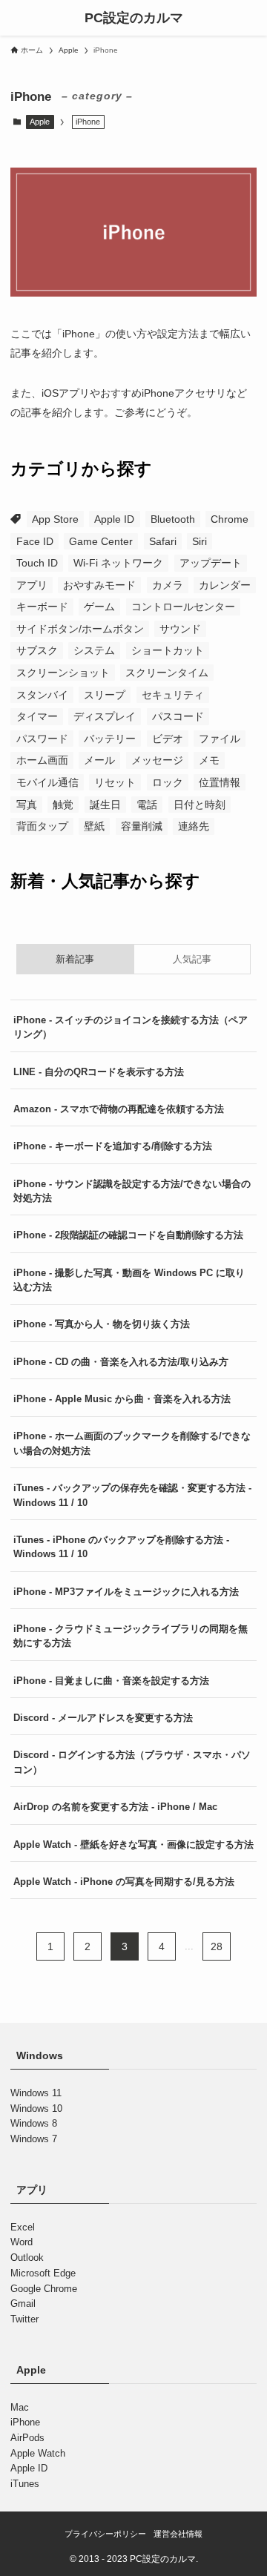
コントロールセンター (183, 607)
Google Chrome (44, 2289)
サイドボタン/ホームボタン (80, 629)
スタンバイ (42, 695)
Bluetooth (173, 519)
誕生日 (105, 805)
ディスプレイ (105, 716)
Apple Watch (38, 2453)
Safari (163, 541)
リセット (115, 782)
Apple (40, 122)
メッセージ (157, 760)
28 (217, 1946)
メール (99, 760)
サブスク (37, 650)
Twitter (24, 2319)
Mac (20, 2407)
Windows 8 (34, 2123)
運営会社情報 (178, 2534)
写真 (27, 805)
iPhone (25, 2422)
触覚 (63, 805)
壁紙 (94, 826)
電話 (147, 805)
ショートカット (168, 650)
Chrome (230, 519)
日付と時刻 (200, 805)
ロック (168, 782)
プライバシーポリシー (105, 2534)
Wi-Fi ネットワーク (118, 563)
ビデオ (168, 739)
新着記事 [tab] (75, 959)
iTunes (25, 2484)
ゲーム (99, 607)
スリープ (105, 695)
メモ (209, 760)
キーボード (42, 607)
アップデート (211, 563)
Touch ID (37, 563)
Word (22, 2242)
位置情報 (220, 782)
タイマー (37, 716)
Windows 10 (36, 2108)
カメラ (168, 585)
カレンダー (225, 585)
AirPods (27, 2438)
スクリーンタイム (167, 673)
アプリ (32, 585)
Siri (200, 541)
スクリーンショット (63, 673)
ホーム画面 (42, 760)
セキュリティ (173, 695)
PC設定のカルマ (134, 18)
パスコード (178, 716)
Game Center (101, 541)
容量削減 (142, 826)
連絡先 (194, 826)
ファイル (220, 739)
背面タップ (42, 826)
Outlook (27, 2258)
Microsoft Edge (43, 2273)
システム (94, 650)
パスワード (42, 739)
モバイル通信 (47, 782)
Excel (23, 2227)
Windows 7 (34, 2139)
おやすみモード (99, 585)
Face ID (35, 541)
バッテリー (110, 739)
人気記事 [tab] (192, 959)
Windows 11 (36, 2093)
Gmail (23, 2303)
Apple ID (114, 519)
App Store (55, 519)
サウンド (180, 629)
